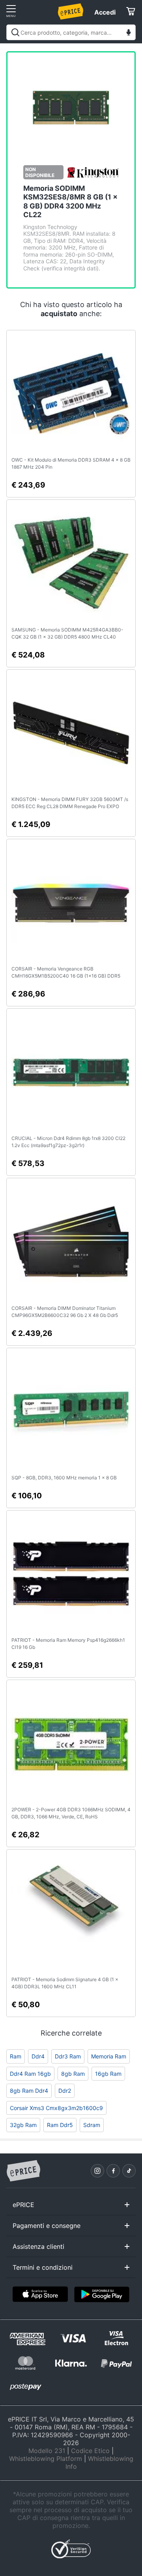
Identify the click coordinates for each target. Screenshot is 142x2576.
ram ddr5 (60, 2125)
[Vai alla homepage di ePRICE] (23, 2171)
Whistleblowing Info (99, 2462)
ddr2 (65, 2091)
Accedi (105, 12)
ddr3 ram (68, 2056)
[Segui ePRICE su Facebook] (113, 2171)
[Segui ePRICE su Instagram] (97, 2171)
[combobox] (71, 32)
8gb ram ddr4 (29, 2091)
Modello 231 (47, 2451)
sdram (92, 2125)
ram (16, 2056)
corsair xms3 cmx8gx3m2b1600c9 (56, 2108)
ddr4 (38, 2056)
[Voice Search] (129, 33)
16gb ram (108, 2074)
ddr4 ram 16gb (30, 2074)
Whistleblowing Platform (46, 2459)
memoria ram (109, 2056)
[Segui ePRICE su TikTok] (129, 2171)
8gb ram (73, 2074)
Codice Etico (90, 2451)
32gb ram (23, 2125)
